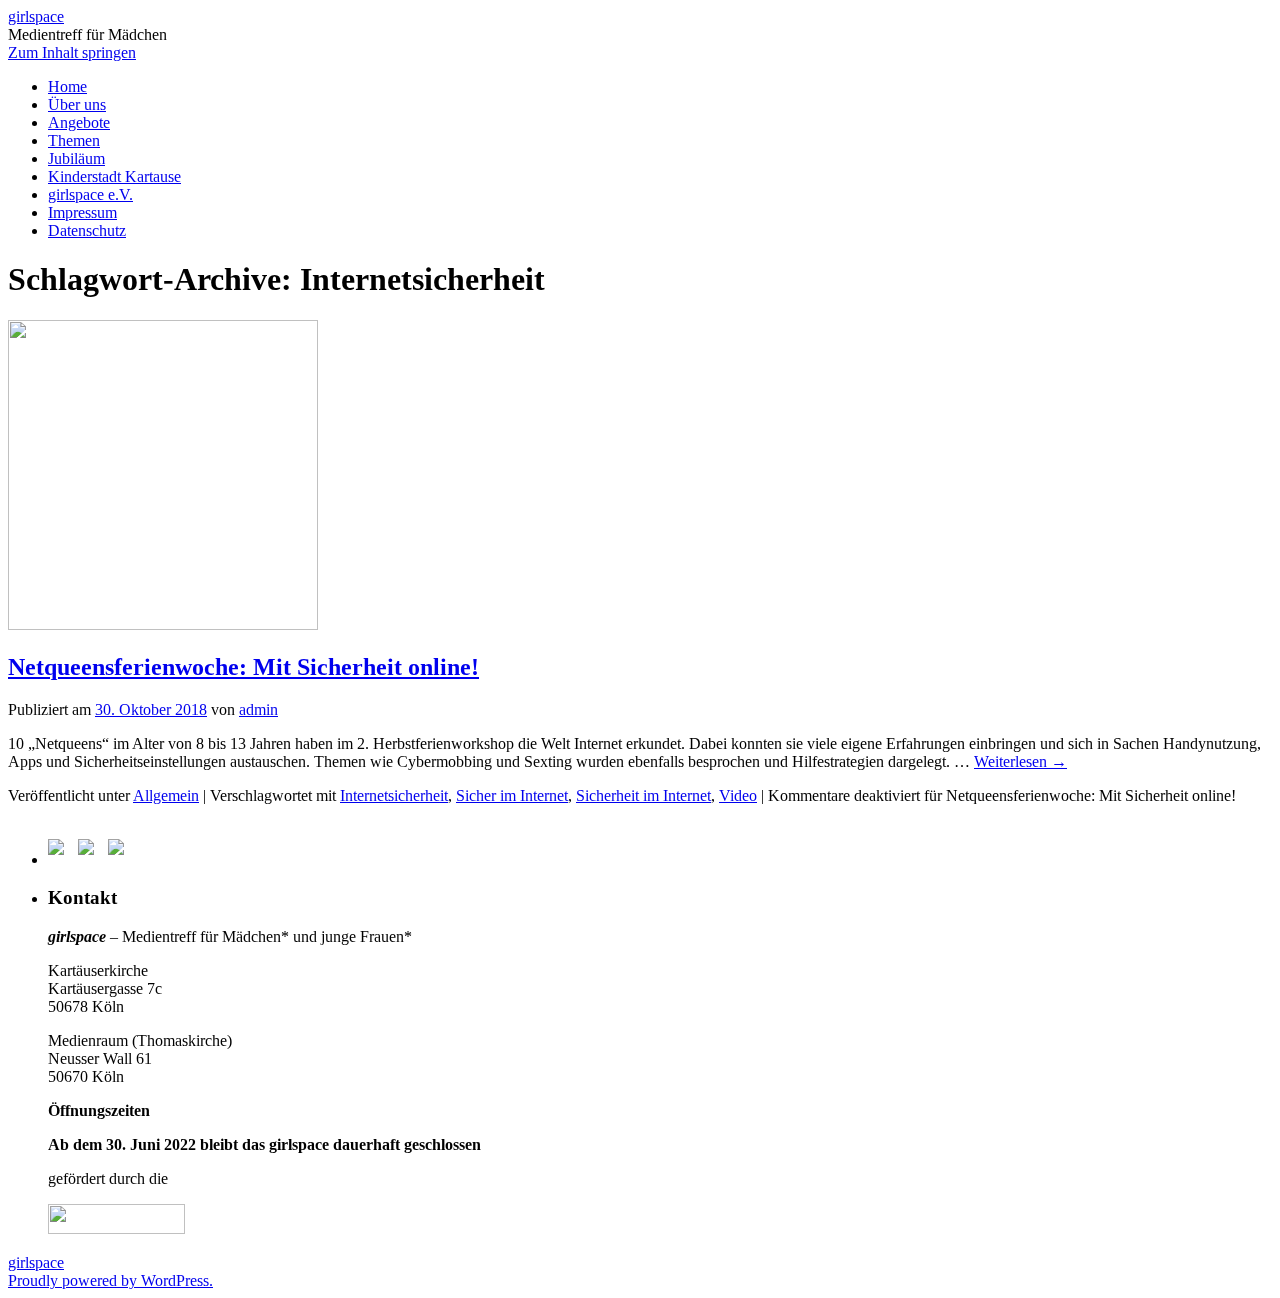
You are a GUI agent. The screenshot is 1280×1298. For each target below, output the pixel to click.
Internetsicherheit (394, 795)
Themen (74, 140)
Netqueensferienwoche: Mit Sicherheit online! (243, 667)
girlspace (36, 16)
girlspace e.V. (90, 194)
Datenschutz (87, 230)
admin (258, 709)
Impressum (82, 212)
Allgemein (166, 795)
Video (738, 795)
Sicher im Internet (512, 795)
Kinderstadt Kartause (114, 176)
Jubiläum (76, 158)
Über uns (77, 104)
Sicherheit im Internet (643, 795)
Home (67, 86)
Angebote (79, 122)
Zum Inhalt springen (72, 52)
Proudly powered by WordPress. (110, 1280)
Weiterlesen (1020, 761)
